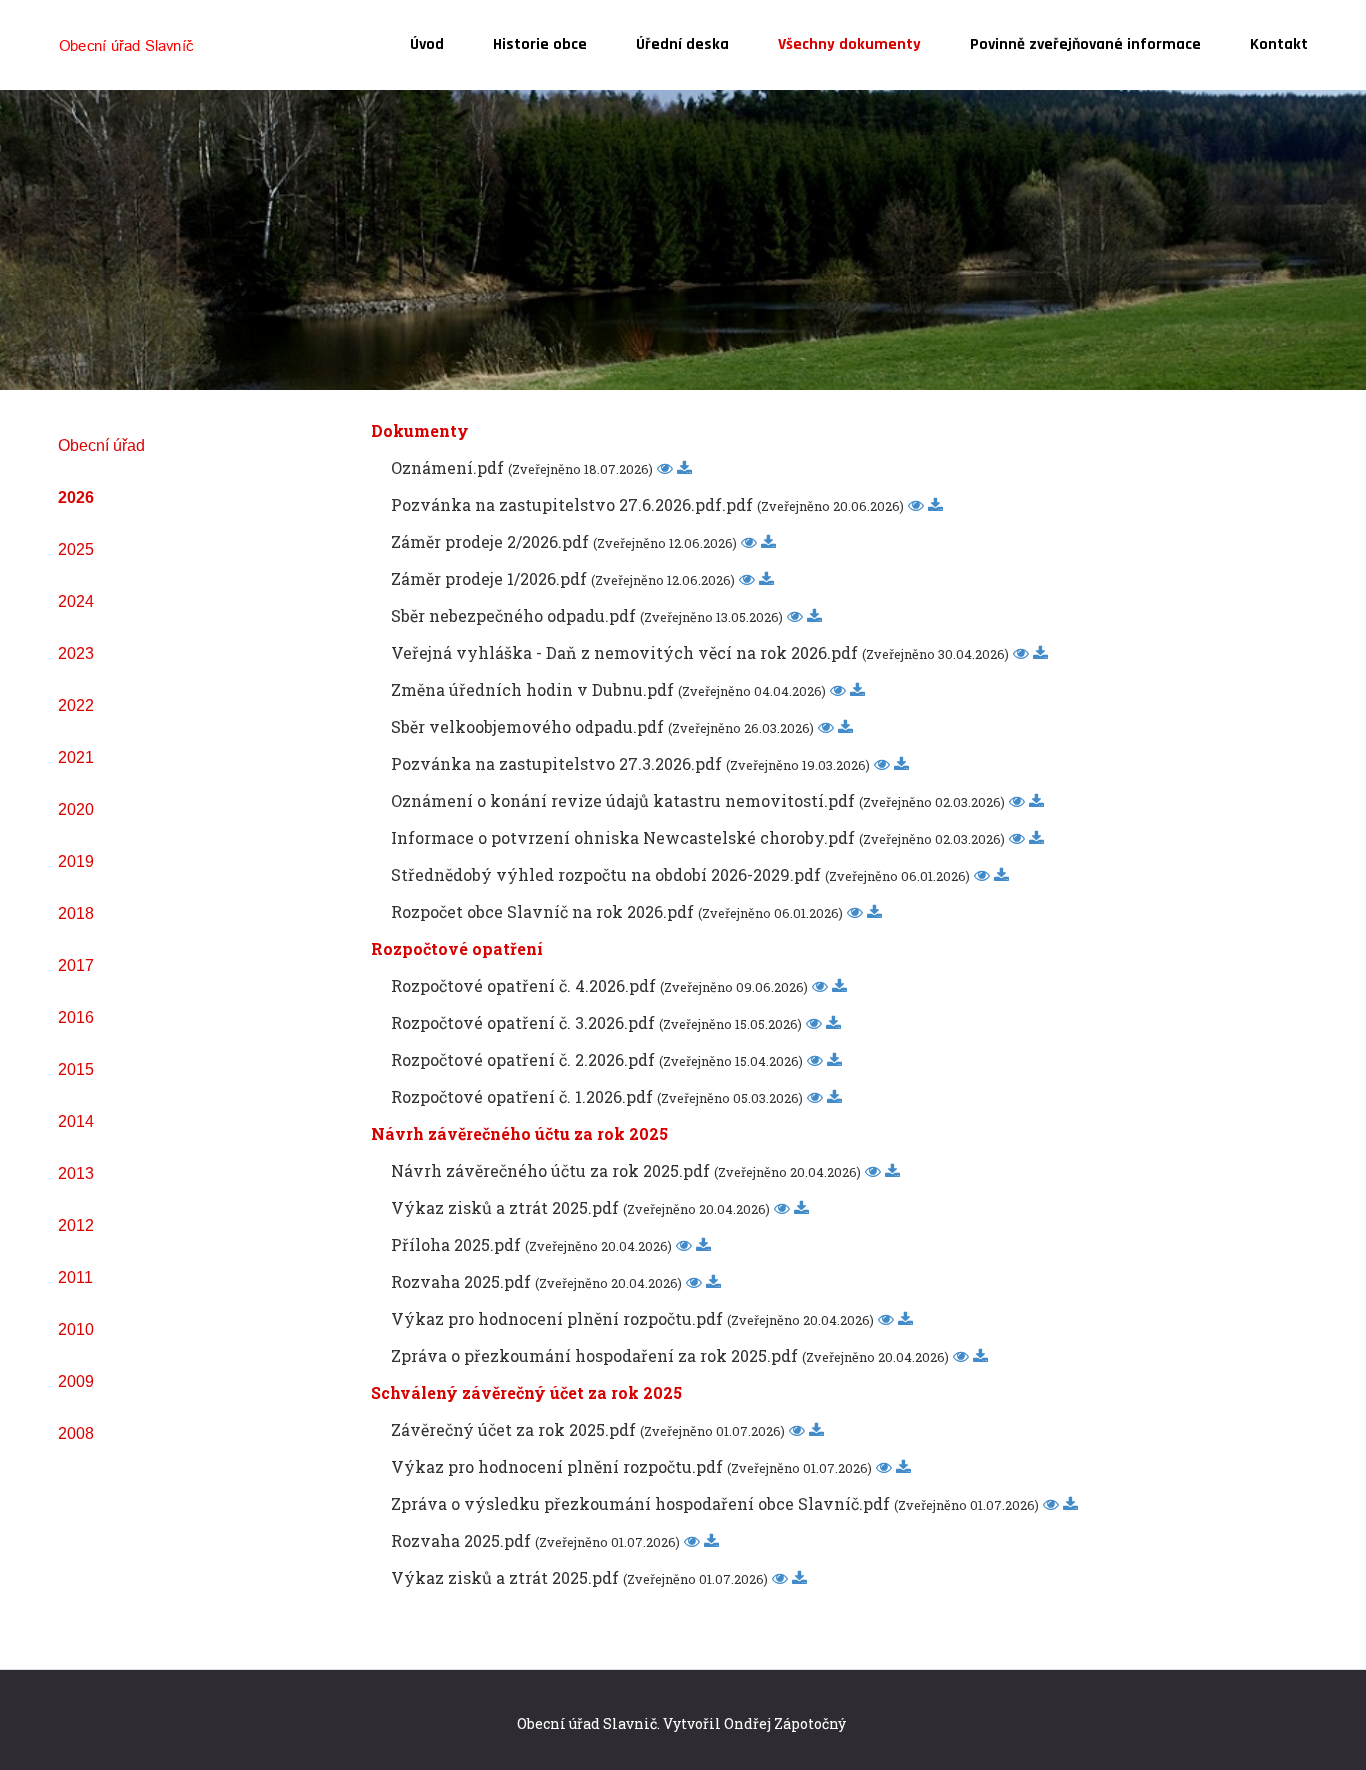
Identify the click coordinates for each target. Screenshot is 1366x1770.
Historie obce (540, 44)
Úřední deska (682, 44)
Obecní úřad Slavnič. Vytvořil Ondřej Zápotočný (681, 1723)
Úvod (427, 44)
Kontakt (1279, 44)
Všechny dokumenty (849, 44)
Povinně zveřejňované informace (1085, 44)
